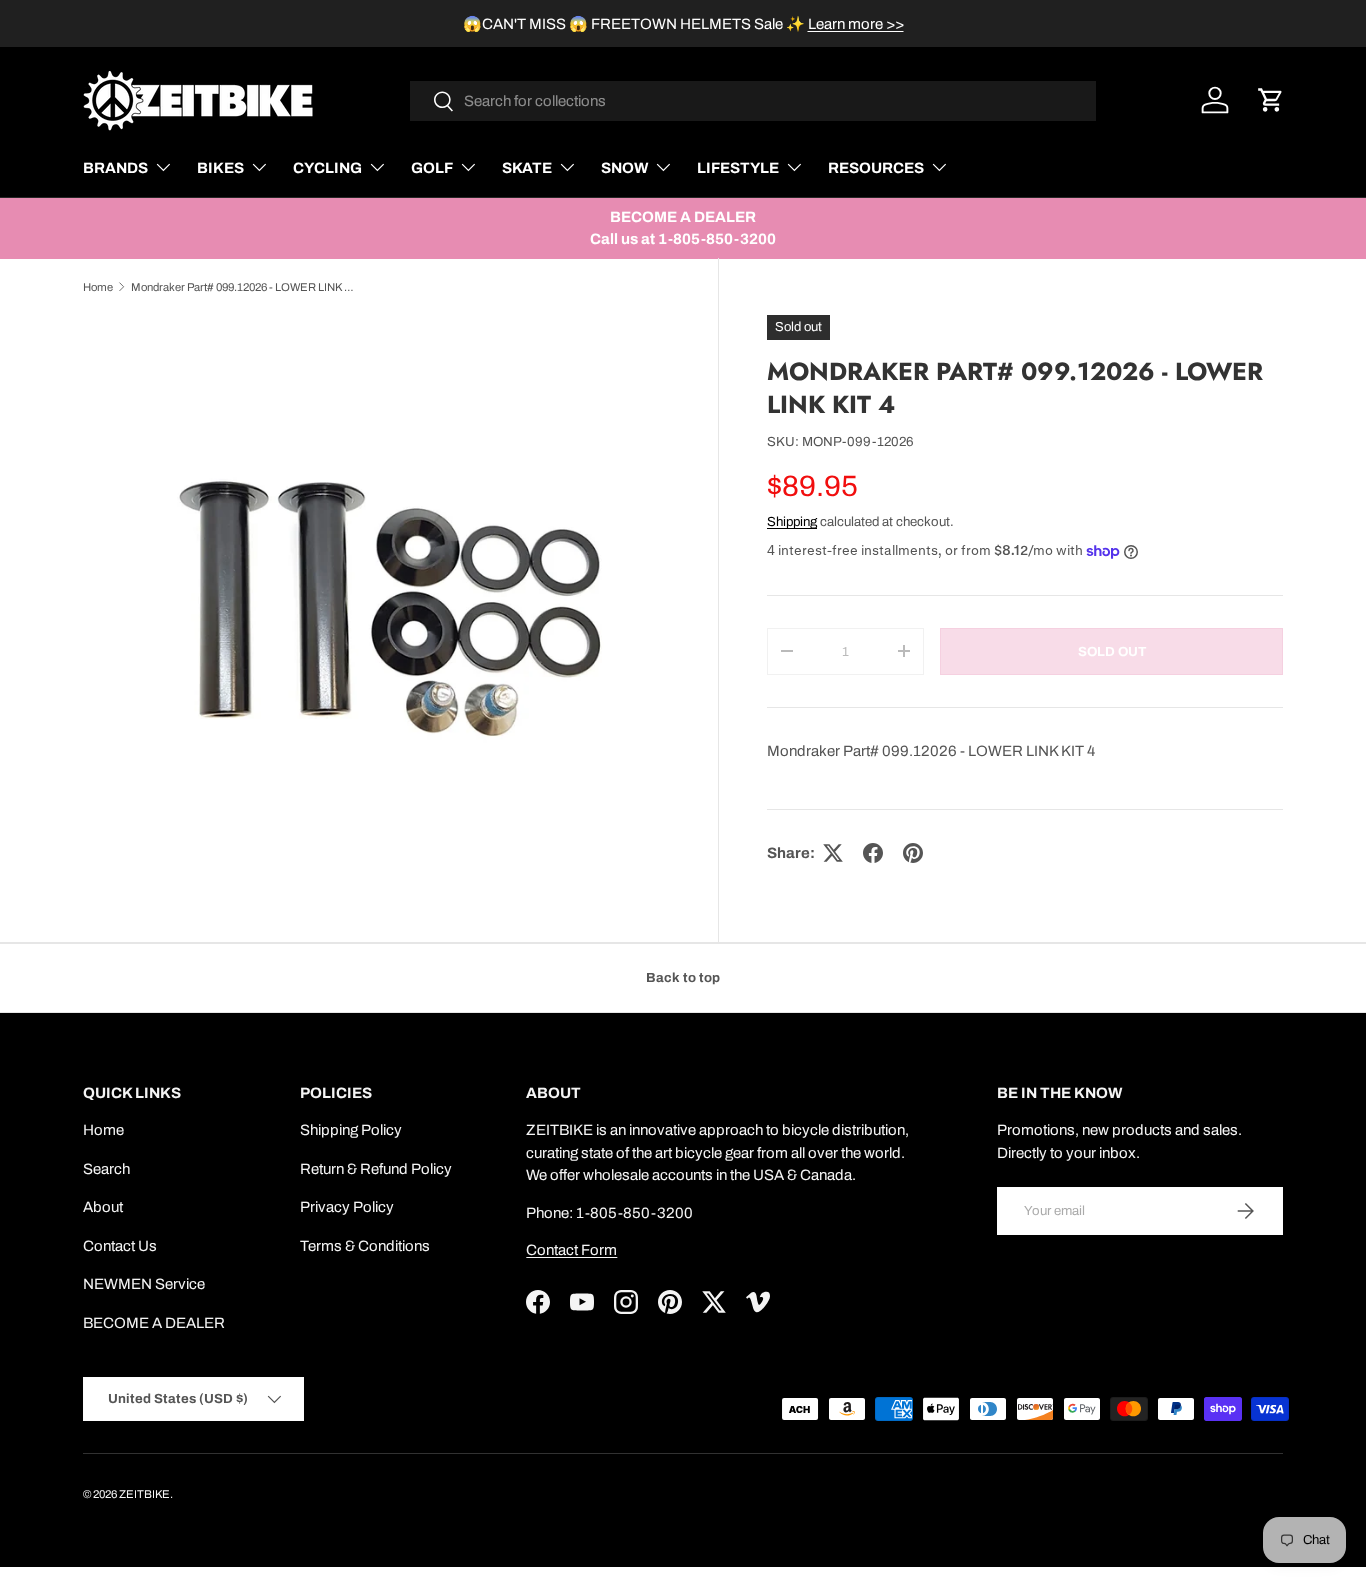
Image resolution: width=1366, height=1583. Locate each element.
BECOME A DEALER (154, 1323)
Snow (624, 168)
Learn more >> (856, 24)
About (103, 1207)
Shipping (792, 521)
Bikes (220, 168)
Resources (876, 168)
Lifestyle (738, 168)
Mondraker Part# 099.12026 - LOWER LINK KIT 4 (243, 287)
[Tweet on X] (833, 853)
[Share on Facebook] (873, 853)
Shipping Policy (351, 1130)
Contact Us (120, 1246)
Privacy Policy (347, 1207)
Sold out (1112, 651)
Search (106, 1169)
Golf (432, 168)
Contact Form (571, 1250)
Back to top (683, 977)
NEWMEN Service (144, 1284)
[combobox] (753, 101)
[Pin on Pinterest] (913, 853)
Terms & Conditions (365, 1246)
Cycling (327, 168)
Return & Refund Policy (376, 1169)
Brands (115, 168)
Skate (527, 168)
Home (98, 287)
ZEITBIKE (144, 1494)
